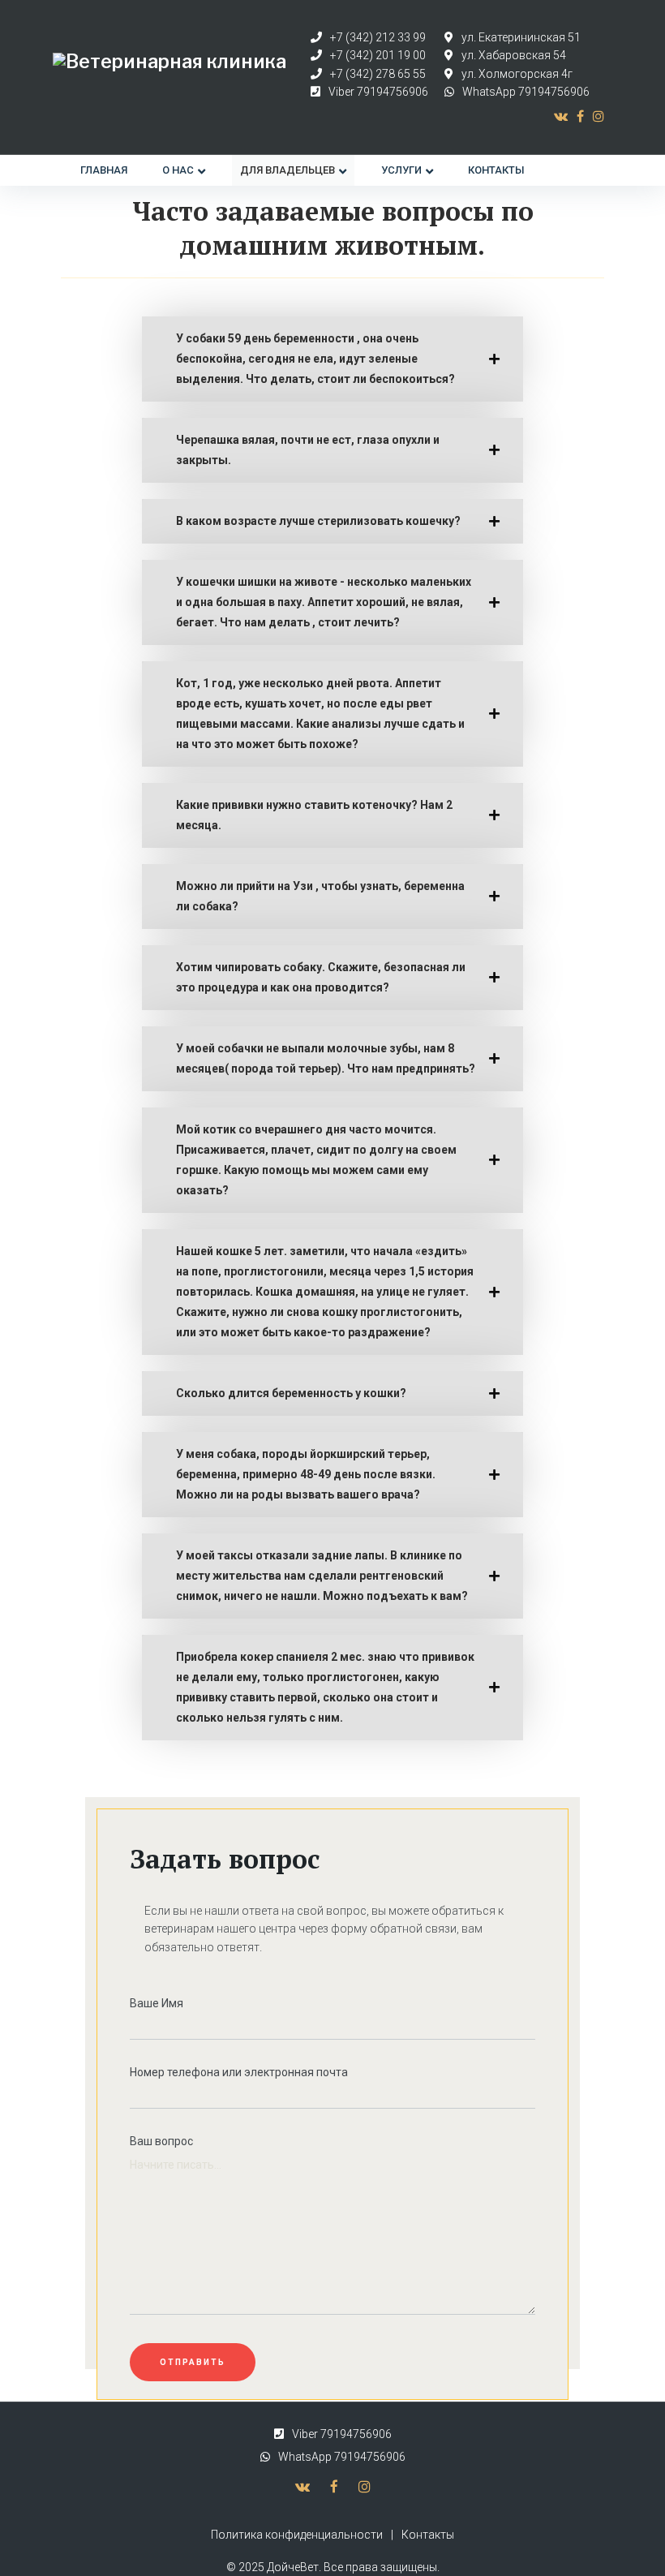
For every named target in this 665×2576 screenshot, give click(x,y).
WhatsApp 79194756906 (526, 92)
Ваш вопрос (161, 2141)
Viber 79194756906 (378, 92)
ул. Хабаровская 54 (514, 55)
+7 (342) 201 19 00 (378, 55)
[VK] (561, 116)
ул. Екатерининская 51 (521, 37)
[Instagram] (598, 116)
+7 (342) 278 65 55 (378, 74)
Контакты (428, 2535)
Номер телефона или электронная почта (239, 2072)
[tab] (332, 359)
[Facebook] (580, 116)
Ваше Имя (157, 2003)
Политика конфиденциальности (297, 2535)
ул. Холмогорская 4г (517, 74)
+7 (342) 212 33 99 (378, 37)
